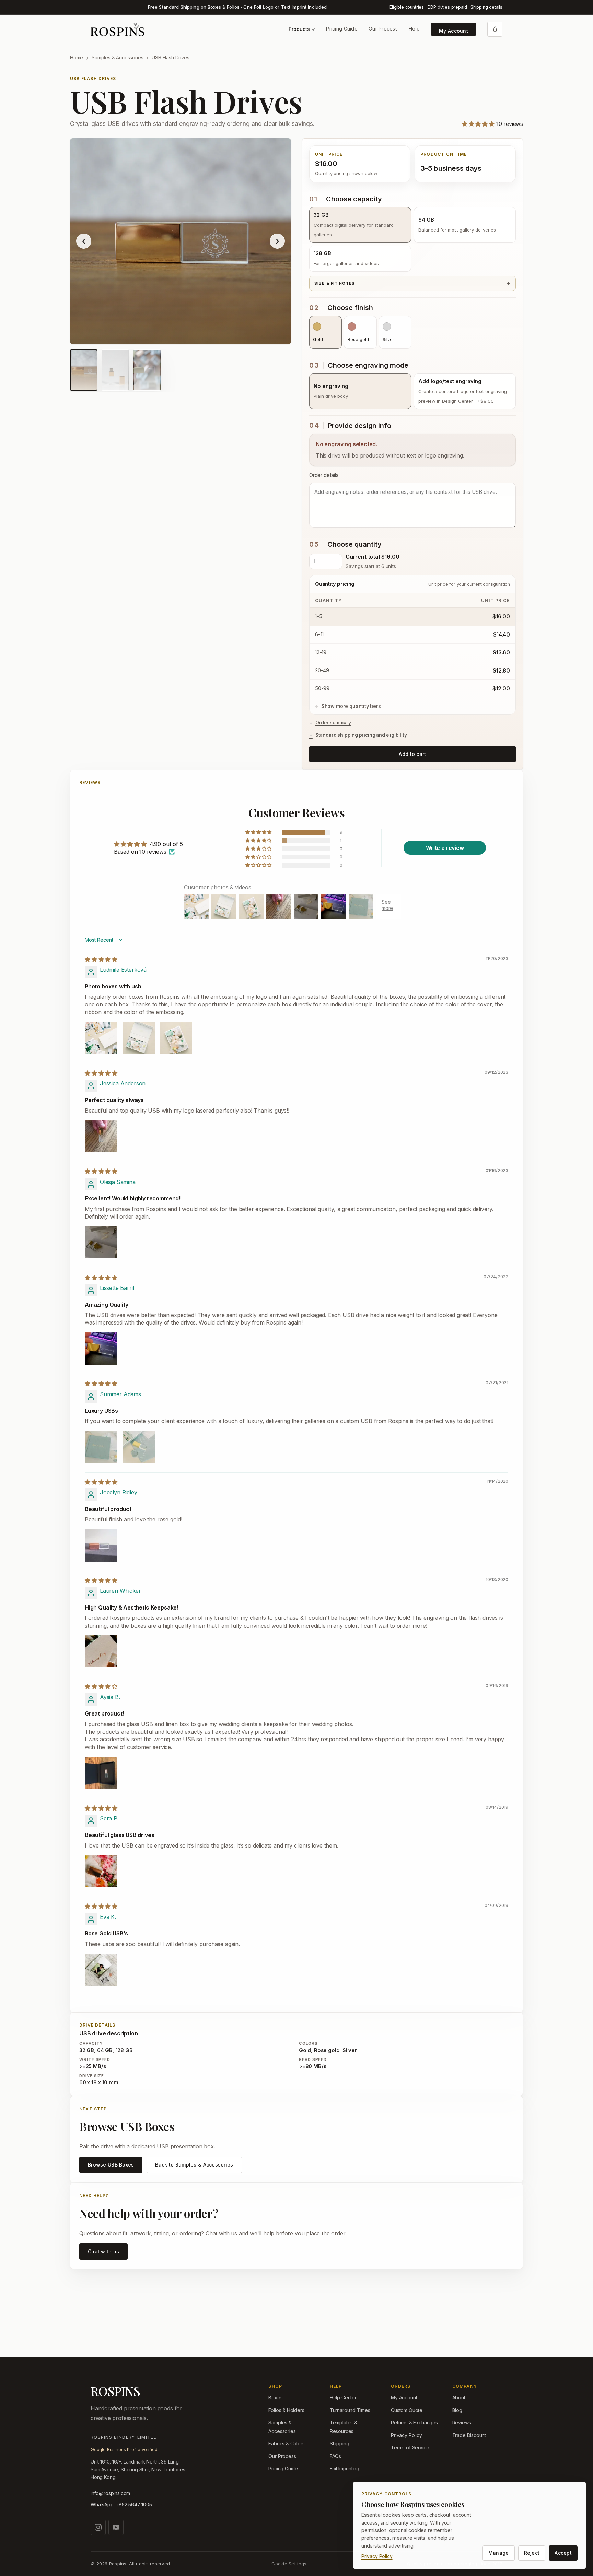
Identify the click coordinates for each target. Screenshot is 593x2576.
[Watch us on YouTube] (116, 2527)
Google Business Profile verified (124, 2449)
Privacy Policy (406, 2435)
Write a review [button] (445, 848)
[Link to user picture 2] (139, 1038)
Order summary (333, 723)
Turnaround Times (350, 2410)
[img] (101, 959)
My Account (454, 31)
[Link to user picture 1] (101, 1038)
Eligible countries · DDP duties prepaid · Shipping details (446, 7)
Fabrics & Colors (286, 2443)
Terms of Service (410, 2448)
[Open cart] (495, 29)
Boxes (275, 2397)
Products (299, 29)
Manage (499, 2553)
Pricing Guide (342, 29)
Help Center (343, 2397)
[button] (479, 124)
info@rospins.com (110, 2493)
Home (77, 57)
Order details (324, 475)
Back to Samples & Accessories (194, 2165)
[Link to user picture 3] (176, 1038)
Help (414, 29)
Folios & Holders (286, 2410)
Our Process (383, 29)
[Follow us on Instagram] (98, 2527)
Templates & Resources (344, 2427)
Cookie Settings (289, 2564)
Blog (457, 2410)
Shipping (340, 2443)
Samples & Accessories (117, 57)
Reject (532, 2553)
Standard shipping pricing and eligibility (361, 735)
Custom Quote (407, 2410)
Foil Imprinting (345, 2468)
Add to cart (412, 754)
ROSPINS (115, 2391)
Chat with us (103, 2251)
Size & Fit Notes (335, 283)
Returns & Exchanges (414, 2423)
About (459, 2397)
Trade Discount (469, 2435)
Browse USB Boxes (111, 2165)
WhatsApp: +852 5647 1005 (121, 2504)
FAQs (335, 2456)
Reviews (462, 2423)
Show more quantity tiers (351, 706)
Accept (563, 2553)
